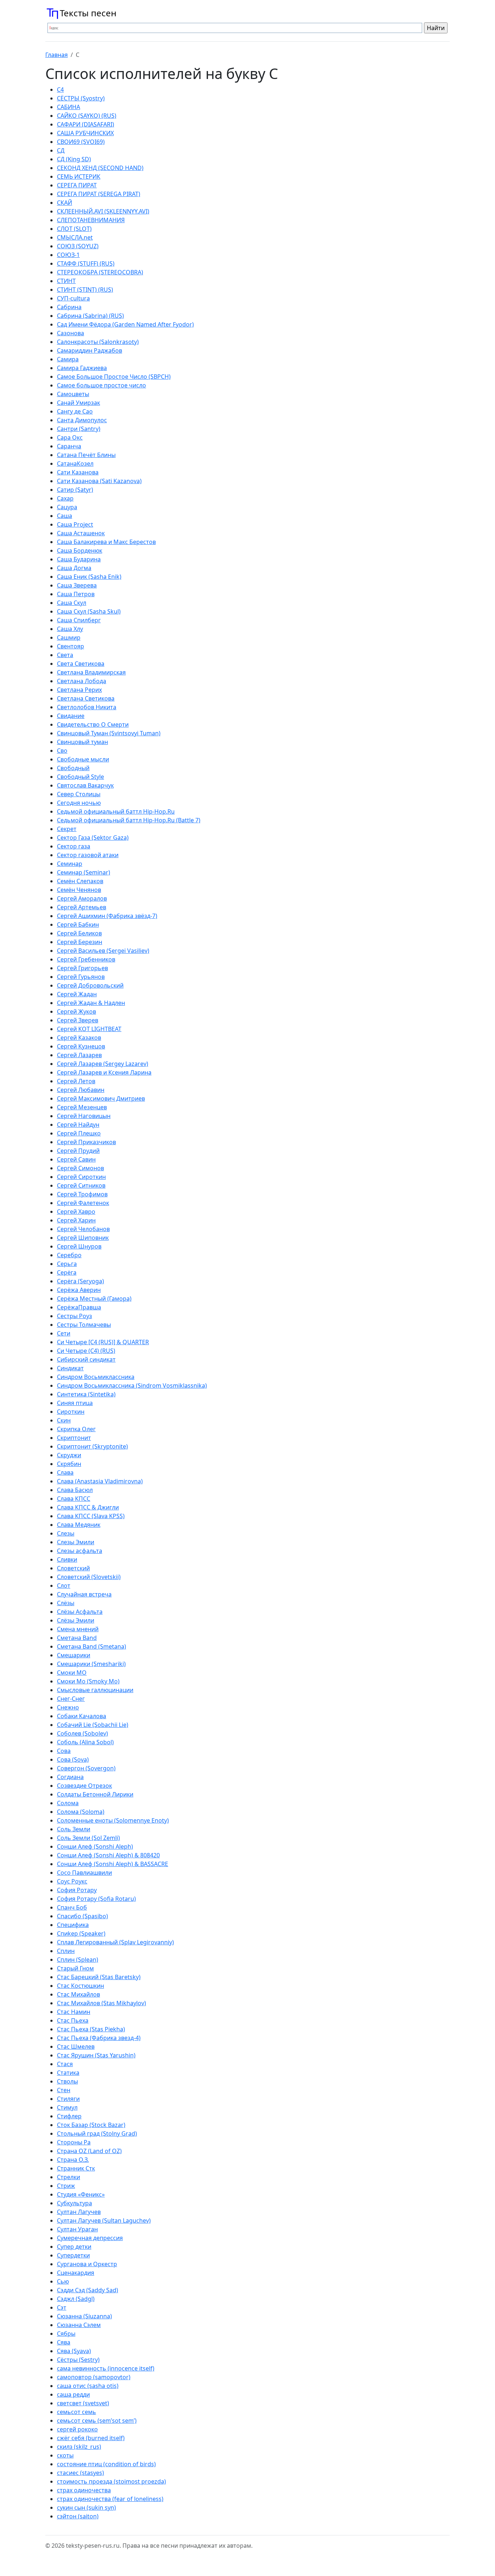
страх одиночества (84, 2490)
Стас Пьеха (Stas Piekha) (91, 2029)
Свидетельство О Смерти (93, 724)
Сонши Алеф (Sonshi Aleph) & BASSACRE (113, 1864)
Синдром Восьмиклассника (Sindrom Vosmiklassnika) (132, 1385)
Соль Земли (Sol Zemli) (88, 1838)
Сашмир (69, 637)
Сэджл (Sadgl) (76, 2299)
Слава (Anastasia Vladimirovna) (100, 1481)
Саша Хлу (70, 629)
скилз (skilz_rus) (79, 2447)
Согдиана (70, 1777)
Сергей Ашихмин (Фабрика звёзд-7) (107, 916)
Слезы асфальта (80, 1551)
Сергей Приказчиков (86, 1142)
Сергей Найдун (78, 1125)
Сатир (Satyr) (75, 490)
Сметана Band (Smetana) (91, 1646)
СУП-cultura (73, 298)
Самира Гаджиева (82, 368)
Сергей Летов (76, 1081)
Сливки (67, 1559)
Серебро (69, 1255)
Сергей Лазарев (79, 1055)
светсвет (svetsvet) (83, 2403)
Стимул (67, 2107)
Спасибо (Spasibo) (82, 1916)
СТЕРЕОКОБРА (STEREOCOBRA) (100, 272)
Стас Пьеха (73, 2020)
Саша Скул (72, 603)
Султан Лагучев (79, 2212)
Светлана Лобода (82, 681)
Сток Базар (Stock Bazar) (91, 2125)
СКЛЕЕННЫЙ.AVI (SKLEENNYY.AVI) (103, 211)
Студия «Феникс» (81, 2194)
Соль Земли (74, 1829)
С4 (60, 90)
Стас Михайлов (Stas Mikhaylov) (101, 2003)
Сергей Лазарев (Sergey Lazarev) (103, 1064)
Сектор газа (74, 846)
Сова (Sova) (73, 1759)
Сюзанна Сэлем (79, 2325)
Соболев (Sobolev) (82, 1733)
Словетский (73, 1568)
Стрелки (68, 2177)
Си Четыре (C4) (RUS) (86, 1351)
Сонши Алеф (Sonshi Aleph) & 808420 (108, 1855)
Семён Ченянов (79, 890)
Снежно (68, 1707)
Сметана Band (77, 1638)
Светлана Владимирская (91, 672)
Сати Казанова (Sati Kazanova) (99, 481)
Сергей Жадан (77, 994)
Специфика (73, 1925)
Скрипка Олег (76, 1429)
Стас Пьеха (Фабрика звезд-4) (99, 2038)
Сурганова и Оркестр (87, 2264)
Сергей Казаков (79, 1038)
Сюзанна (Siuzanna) (84, 2316)
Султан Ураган (77, 2229)
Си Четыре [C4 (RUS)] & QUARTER (103, 1342)
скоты (65, 2455)
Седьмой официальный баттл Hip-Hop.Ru (116, 811)
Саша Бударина (79, 559)
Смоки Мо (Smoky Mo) (88, 1681)
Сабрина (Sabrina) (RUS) (90, 316)
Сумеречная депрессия (90, 2238)
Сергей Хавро (76, 1212)
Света (65, 655)
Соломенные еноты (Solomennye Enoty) (113, 1820)
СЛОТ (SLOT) (74, 229)
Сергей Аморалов (82, 898)
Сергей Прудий (78, 1151)
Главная (57, 55)
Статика (68, 2073)
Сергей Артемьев (82, 907)
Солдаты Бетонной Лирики (95, 1794)
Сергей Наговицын (84, 1116)
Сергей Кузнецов (81, 1046)
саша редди (73, 2394)
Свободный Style (80, 777)
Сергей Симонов (80, 1168)
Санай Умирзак (78, 403)
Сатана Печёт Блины (86, 455)
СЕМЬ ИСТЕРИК (79, 176)
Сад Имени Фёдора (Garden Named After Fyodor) (125, 324)
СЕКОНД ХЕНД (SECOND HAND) (100, 168)
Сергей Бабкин (78, 925)
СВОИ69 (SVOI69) (81, 142)
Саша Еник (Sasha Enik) (89, 577)
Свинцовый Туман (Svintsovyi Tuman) (109, 733)
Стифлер (69, 2116)
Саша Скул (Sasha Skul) (89, 611)
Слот (64, 1586)
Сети (64, 1333)
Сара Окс (70, 437)
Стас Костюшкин (80, 1986)
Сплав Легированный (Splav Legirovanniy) (115, 1942)
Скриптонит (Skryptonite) (92, 1446)
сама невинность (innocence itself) (106, 2368)
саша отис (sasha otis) (88, 2386)
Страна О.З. (73, 2160)
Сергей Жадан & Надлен (91, 1003)
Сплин (66, 1951)
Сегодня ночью (79, 803)
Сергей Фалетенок (83, 1203)
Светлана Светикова (86, 698)
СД (61, 150)
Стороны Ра (74, 2142)
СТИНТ (66, 281)
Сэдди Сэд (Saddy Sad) (88, 2290)
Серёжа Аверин (79, 1290)
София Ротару (77, 1890)
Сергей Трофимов (82, 1194)
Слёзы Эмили (76, 1620)
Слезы (66, 1533)
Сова (64, 1751)
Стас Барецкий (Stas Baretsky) (99, 1977)
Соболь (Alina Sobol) (85, 1742)
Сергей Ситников (81, 1185)
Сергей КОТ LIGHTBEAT (89, 1029)
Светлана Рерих (79, 690)
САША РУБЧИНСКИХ (85, 133)
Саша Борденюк (80, 550)
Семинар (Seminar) (84, 872)
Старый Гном (75, 1968)
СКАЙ (65, 203)
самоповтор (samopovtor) (94, 2377)
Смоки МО (72, 1673)
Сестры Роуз (74, 1316)
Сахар (65, 498)
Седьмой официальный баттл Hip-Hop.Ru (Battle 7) (129, 820)
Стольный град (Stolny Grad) (97, 2133)
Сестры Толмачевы (84, 1325)
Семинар (70, 864)
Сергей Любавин (81, 1090)
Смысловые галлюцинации (95, 1690)
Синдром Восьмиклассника (96, 1377)
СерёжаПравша (79, 1307)
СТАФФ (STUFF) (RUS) (86, 263)
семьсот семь (76, 2412)
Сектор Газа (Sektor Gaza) (93, 838)
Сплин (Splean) (78, 1960)
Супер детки (74, 2247)
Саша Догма (74, 568)
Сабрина (69, 307)
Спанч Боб (72, 1907)
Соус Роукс (72, 1881)
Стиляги (68, 2099)
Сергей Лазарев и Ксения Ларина (104, 1072)
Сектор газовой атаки (88, 855)
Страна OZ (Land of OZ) (89, 2151)
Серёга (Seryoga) (80, 1281)
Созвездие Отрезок (84, 1786)
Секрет (67, 829)
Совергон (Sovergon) (86, 1768)
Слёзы (66, 1603)
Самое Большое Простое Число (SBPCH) (114, 377)
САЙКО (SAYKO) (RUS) (87, 116)
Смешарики (74, 1655)
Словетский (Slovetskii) (89, 1577)
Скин (64, 1420)
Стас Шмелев (76, 2047)
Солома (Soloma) (81, 1812)
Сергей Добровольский (90, 985)
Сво (62, 751)
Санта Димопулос (82, 420)
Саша (65, 516)
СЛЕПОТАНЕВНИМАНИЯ (91, 220)
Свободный (73, 768)
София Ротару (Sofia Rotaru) (96, 1899)
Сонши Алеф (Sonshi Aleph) (95, 1846)
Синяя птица (75, 1403)
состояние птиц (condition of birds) (106, 2464)
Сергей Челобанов (83, 1229)
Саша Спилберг (79, 620)
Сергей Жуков (76, 1011)
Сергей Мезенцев (82, 1107)
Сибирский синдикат (86, 1359)
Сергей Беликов (79, 933)
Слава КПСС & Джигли (88, 1507)
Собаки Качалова (82, 1716)
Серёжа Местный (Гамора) (94, 1299)
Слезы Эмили (76, 1542)
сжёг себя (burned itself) (91, 2438)
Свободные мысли (83, 759)
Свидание (71, 716)
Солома (68, 1803)
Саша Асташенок (81, 533)
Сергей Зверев (78, 1020)
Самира (68, 359)
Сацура (67, 507)
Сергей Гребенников (86, 959)
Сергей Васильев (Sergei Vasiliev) (103, 951)
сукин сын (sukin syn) (86, 2508)
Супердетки (73, 2255)
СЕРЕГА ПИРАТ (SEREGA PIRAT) (99, 194)
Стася (65, 2064)
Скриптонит (74, 1438)
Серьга (67, 1264)
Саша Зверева (77, 585)
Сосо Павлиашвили (84, 1873)
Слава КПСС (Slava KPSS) (91, 1516)
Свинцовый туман (82, 742)
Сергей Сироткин (81, 1177)
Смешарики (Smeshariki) (91, 1664)
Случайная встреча (84, 1594)
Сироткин (71, 1412)
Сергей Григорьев (82, 968)
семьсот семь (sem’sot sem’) (97, 2421)
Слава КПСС (74, 1499)
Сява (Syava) (74, 2351)
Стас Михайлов (78, 1994)
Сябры (66, 2334)
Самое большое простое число (101, 385)
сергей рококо (77, 2429)
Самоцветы (73, 394)
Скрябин (69, 1464)
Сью (63, 2281)
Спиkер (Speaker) (81, 1933)
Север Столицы (79, 794)
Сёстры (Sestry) (78, 2360)
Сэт (62, 2307)
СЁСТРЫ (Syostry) (81, 98)
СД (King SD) (74, 159)
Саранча (69, 446)
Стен (64, 2090)
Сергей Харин (76, 1220)
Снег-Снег (71, 1699)
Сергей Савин (76, 1159)
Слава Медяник (79, 1525)
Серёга (67, 1272)
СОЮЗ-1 (68, 255)
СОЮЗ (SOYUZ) (78, 246)
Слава (65, 1472)
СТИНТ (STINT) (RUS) (85, 290)
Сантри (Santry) (79, 429)
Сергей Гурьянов (81, 977)
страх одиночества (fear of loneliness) (110, 2499)
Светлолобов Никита (87, 707)
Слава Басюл (75, 1490)
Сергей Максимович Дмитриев (101, 1098)
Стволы (67, 2081)
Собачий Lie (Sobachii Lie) (93, 1725)
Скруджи (69, 1455)
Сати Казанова (78, 472)
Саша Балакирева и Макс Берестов (106, 542)
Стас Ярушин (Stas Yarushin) (96, 2055)
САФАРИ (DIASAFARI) (86, 124)
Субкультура (74, 2203)
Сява (64, 2342)
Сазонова (70, 333)
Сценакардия (76, 2273)
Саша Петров (76, 594)
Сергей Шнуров (79, 1246)
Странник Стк (76, 2168)
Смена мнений (78, 1629)
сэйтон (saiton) (78, 2516)
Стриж (66, 2186)
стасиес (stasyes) (80, 2473)
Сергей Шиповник (83, 1238)
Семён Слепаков (80, 881)
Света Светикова (81, 664)
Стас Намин (74, 2012)
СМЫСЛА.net (75, 237)
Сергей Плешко (79, 1133)
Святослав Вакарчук (85, 785)
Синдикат (70, 1368)
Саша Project (75, 524)
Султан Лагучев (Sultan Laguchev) (104, 2220)
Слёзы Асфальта (80, 1612)
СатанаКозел (75, 464)
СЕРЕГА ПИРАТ (77, 185)
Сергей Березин (80, 942)
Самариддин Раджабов (90, 350)
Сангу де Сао (75, 411)
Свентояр (70, 646)
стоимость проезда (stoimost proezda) (111, 2481)
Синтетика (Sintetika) (86, 1394)
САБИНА (68, 107)
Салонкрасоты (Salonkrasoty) (98, 342)
